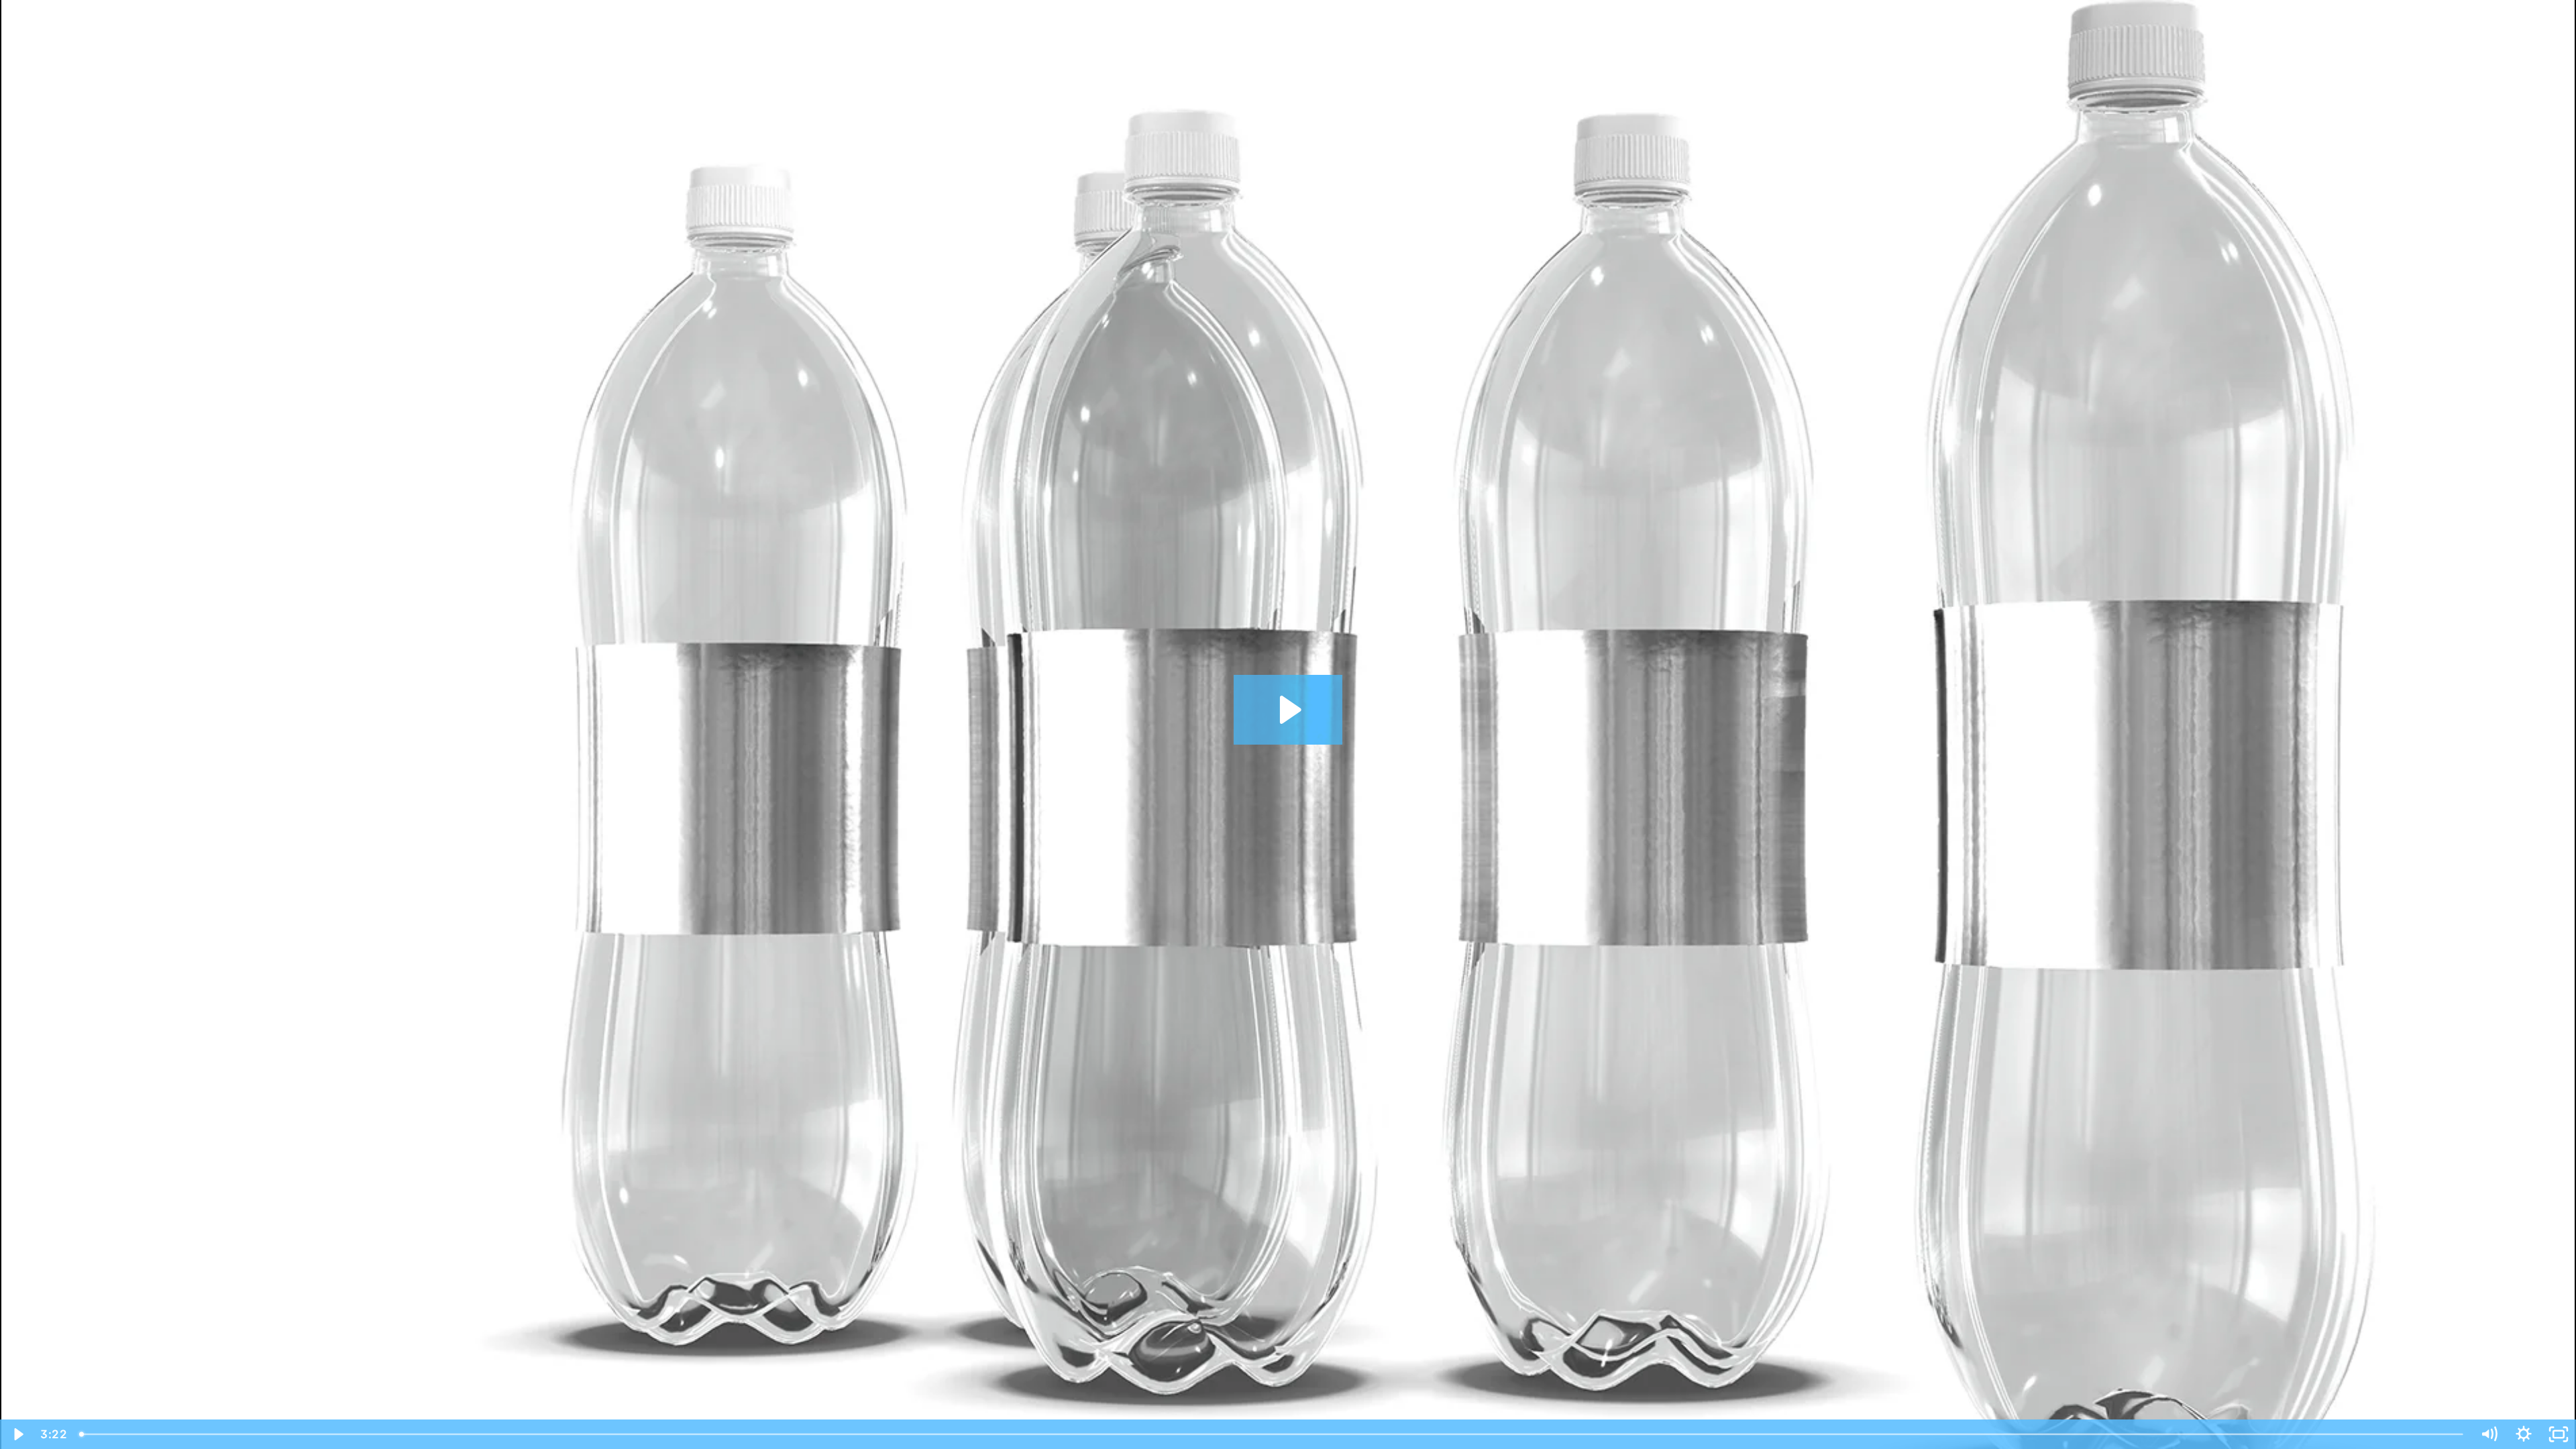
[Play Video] (17, 1434)
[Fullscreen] (2559, 1434)
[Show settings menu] (2524, 1434)
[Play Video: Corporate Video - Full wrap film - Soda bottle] (1288, 710)
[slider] (1272, 1434)
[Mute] (2489, 1434)
